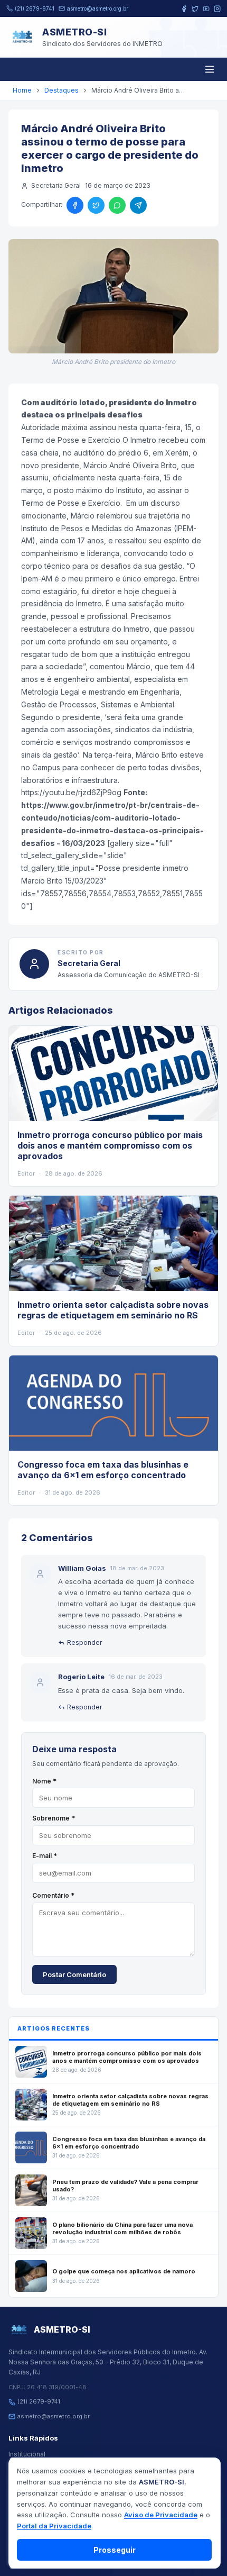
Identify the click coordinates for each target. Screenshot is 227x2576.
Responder (84, 1642)
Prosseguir (115, 2550)
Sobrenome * (54, 1818)
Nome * (44, 1781)
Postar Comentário (74, 1974)
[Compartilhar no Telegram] (138, 205)
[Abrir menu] (210, 69)
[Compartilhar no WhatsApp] (117, 205)
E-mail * (45, 1856)
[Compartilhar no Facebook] (75, 205)
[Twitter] (195, 9)
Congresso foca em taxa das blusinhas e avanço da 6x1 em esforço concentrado (103, 1470)
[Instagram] (217, 9)
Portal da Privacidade (54, 2526)
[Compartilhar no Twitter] (96, 205)
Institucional (27, 2454)
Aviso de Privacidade (161, 2515)
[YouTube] (206, 9)
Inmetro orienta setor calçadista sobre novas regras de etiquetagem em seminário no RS (113, 1310)
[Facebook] (184, 9)
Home (22, 90)
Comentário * (53, 1895)
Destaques (62, 90)
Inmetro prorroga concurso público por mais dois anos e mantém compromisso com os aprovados (110, 1145)
